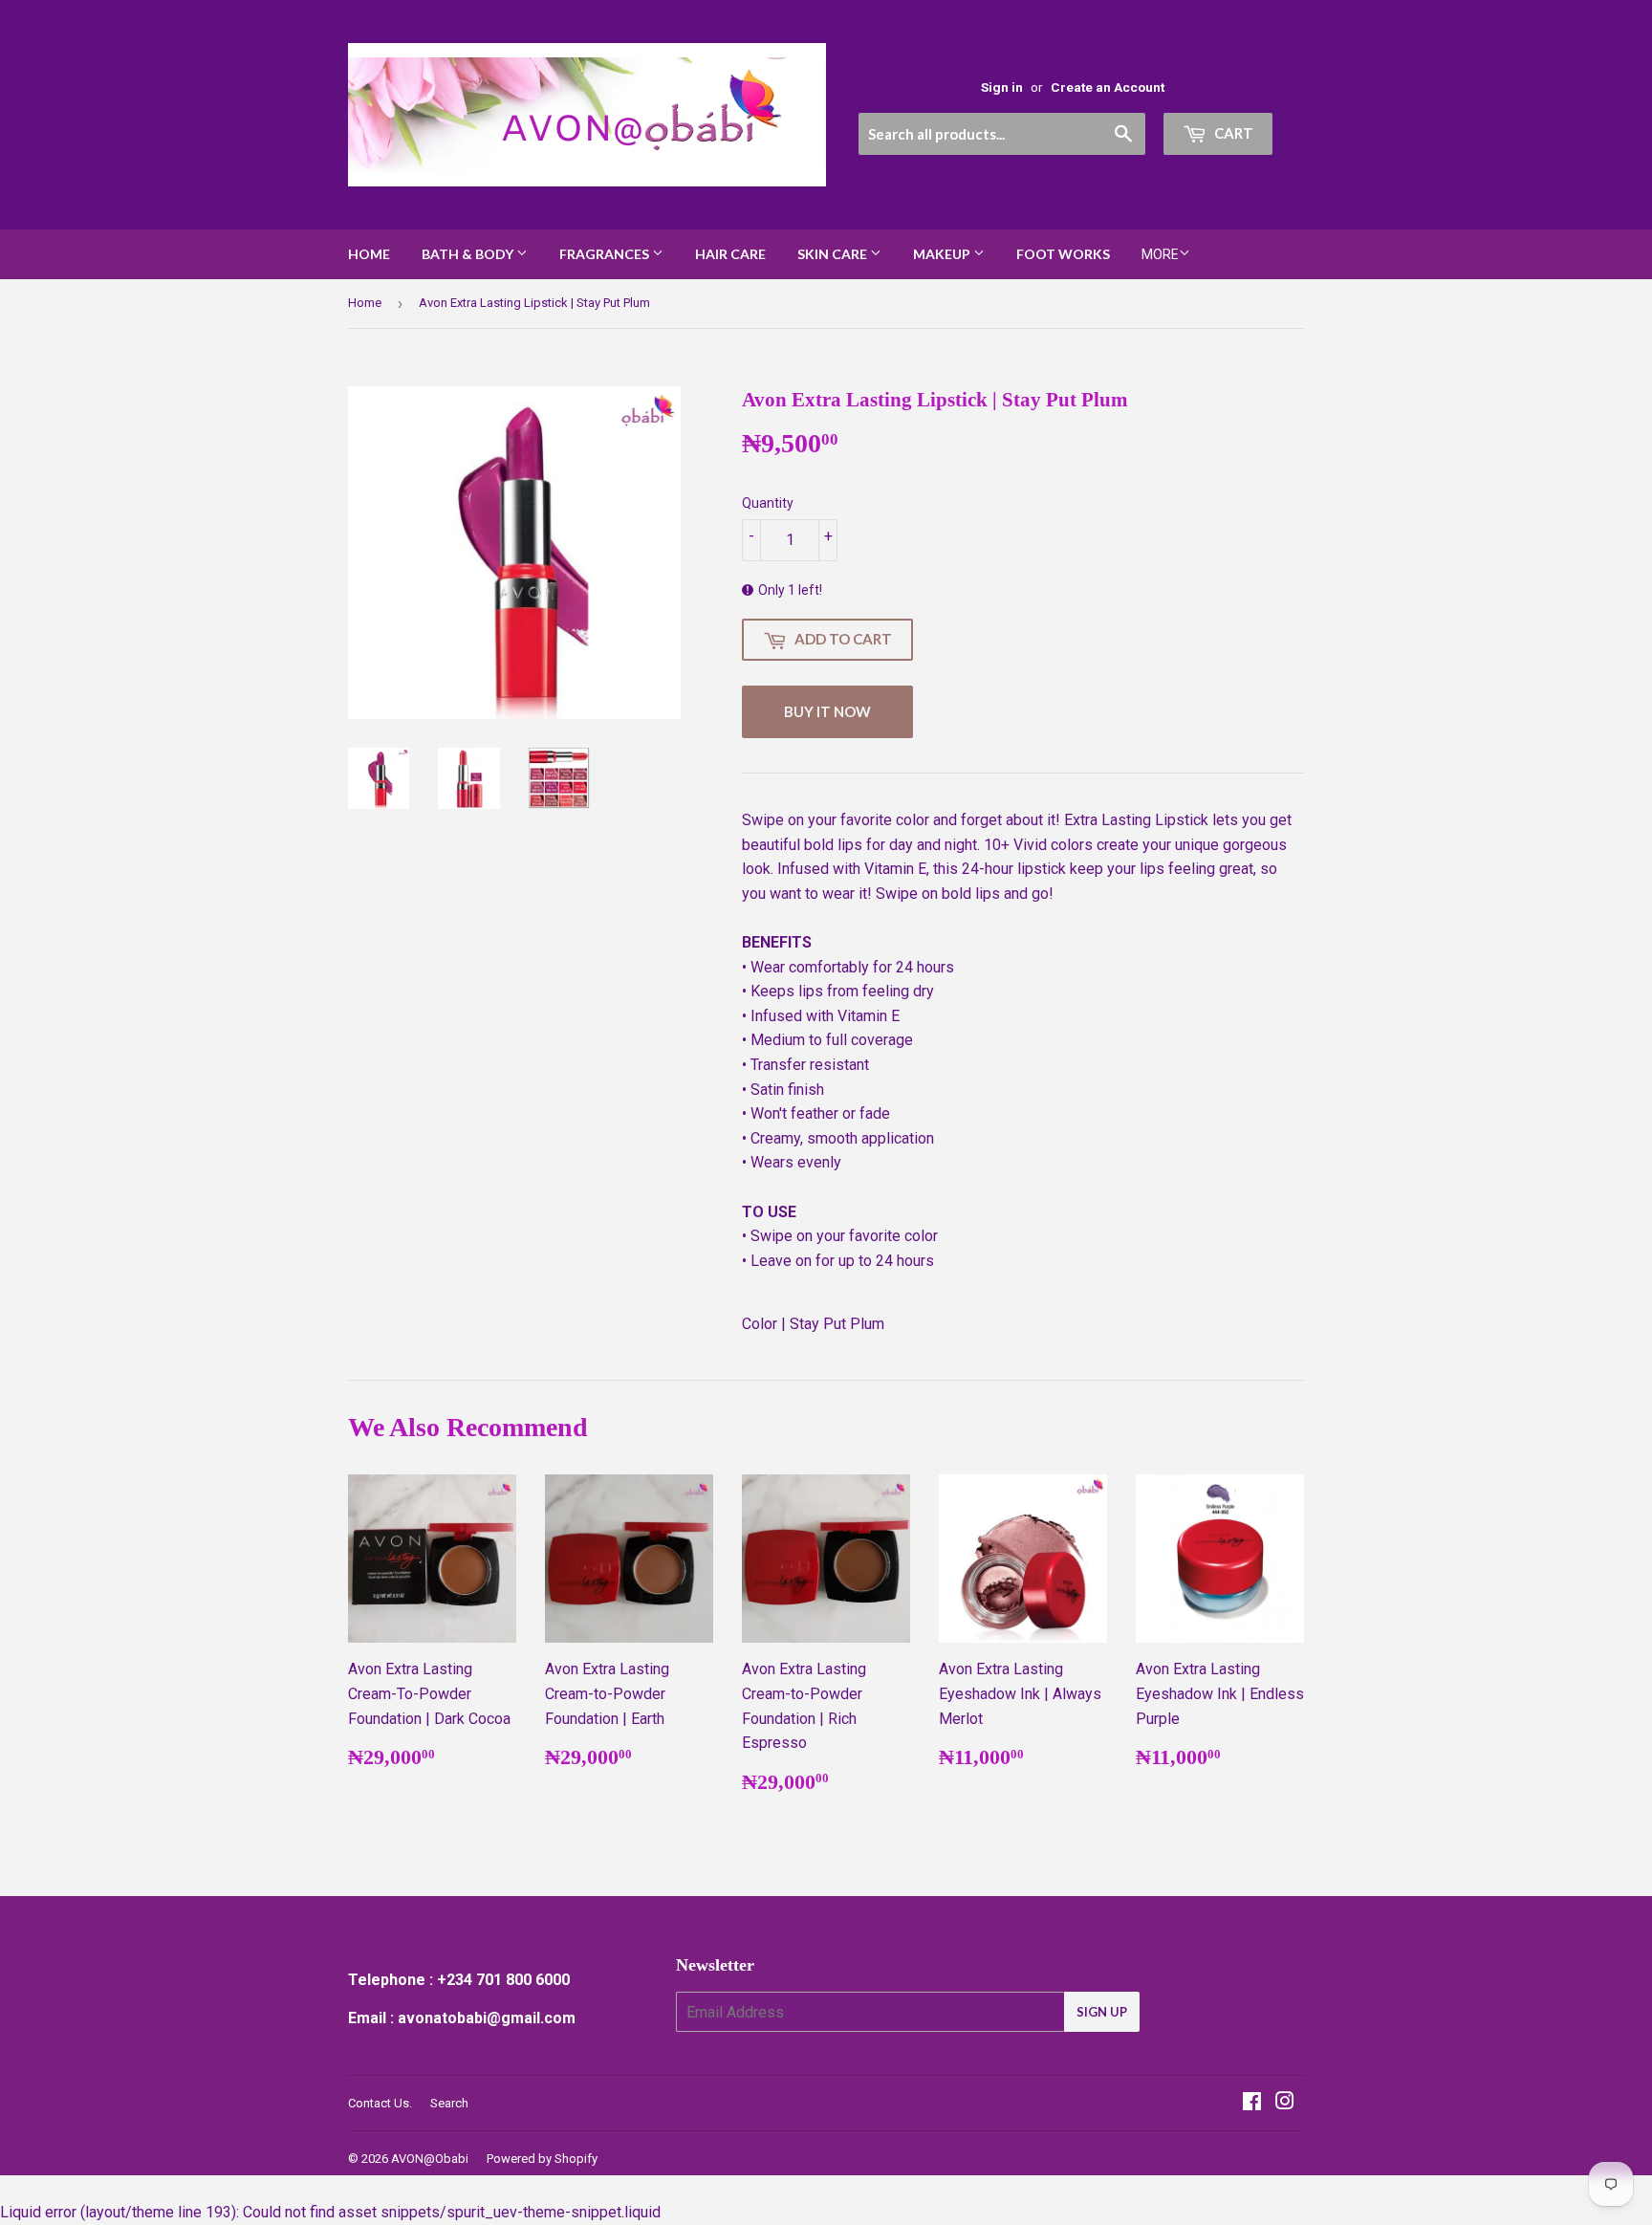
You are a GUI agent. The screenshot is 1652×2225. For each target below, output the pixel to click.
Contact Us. (380, 2103)
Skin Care (834, 254)
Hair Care (730, 254)
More (1160, 254)
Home (369, 254)
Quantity (768, 503)
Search (449, 2103)
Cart (1232, 133)
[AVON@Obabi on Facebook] (1252, 2103)
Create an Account (1108, 87)
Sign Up (1102, 2012)
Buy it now (827, 711)
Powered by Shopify (542, 2159)
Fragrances (606, 254)
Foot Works (1063, 254)
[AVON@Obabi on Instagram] (1285, 2103)
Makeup (943, 254)
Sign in (1002, 87)
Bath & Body (469, 254)
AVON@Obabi (430, 2159)
